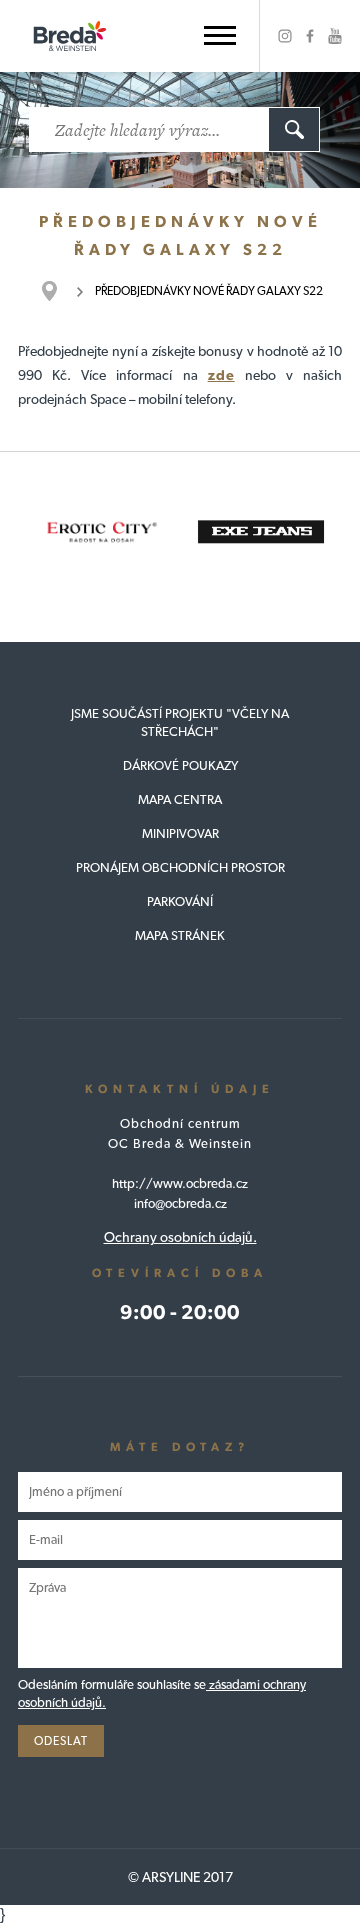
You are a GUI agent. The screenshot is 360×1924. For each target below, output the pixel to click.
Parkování (180, 901)
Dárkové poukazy (180, 765)
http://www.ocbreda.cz (180, 1183)
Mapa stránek (180, 935)
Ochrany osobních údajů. (180, 1237)
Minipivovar (180, 833)
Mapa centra (180, 799)
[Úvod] (59, 291)
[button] (220, 35)
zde (221, 375)
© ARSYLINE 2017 (180, 1877)
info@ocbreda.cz (180, 1203)
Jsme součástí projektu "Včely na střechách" (180, 722)
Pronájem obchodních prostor (180, 867)
